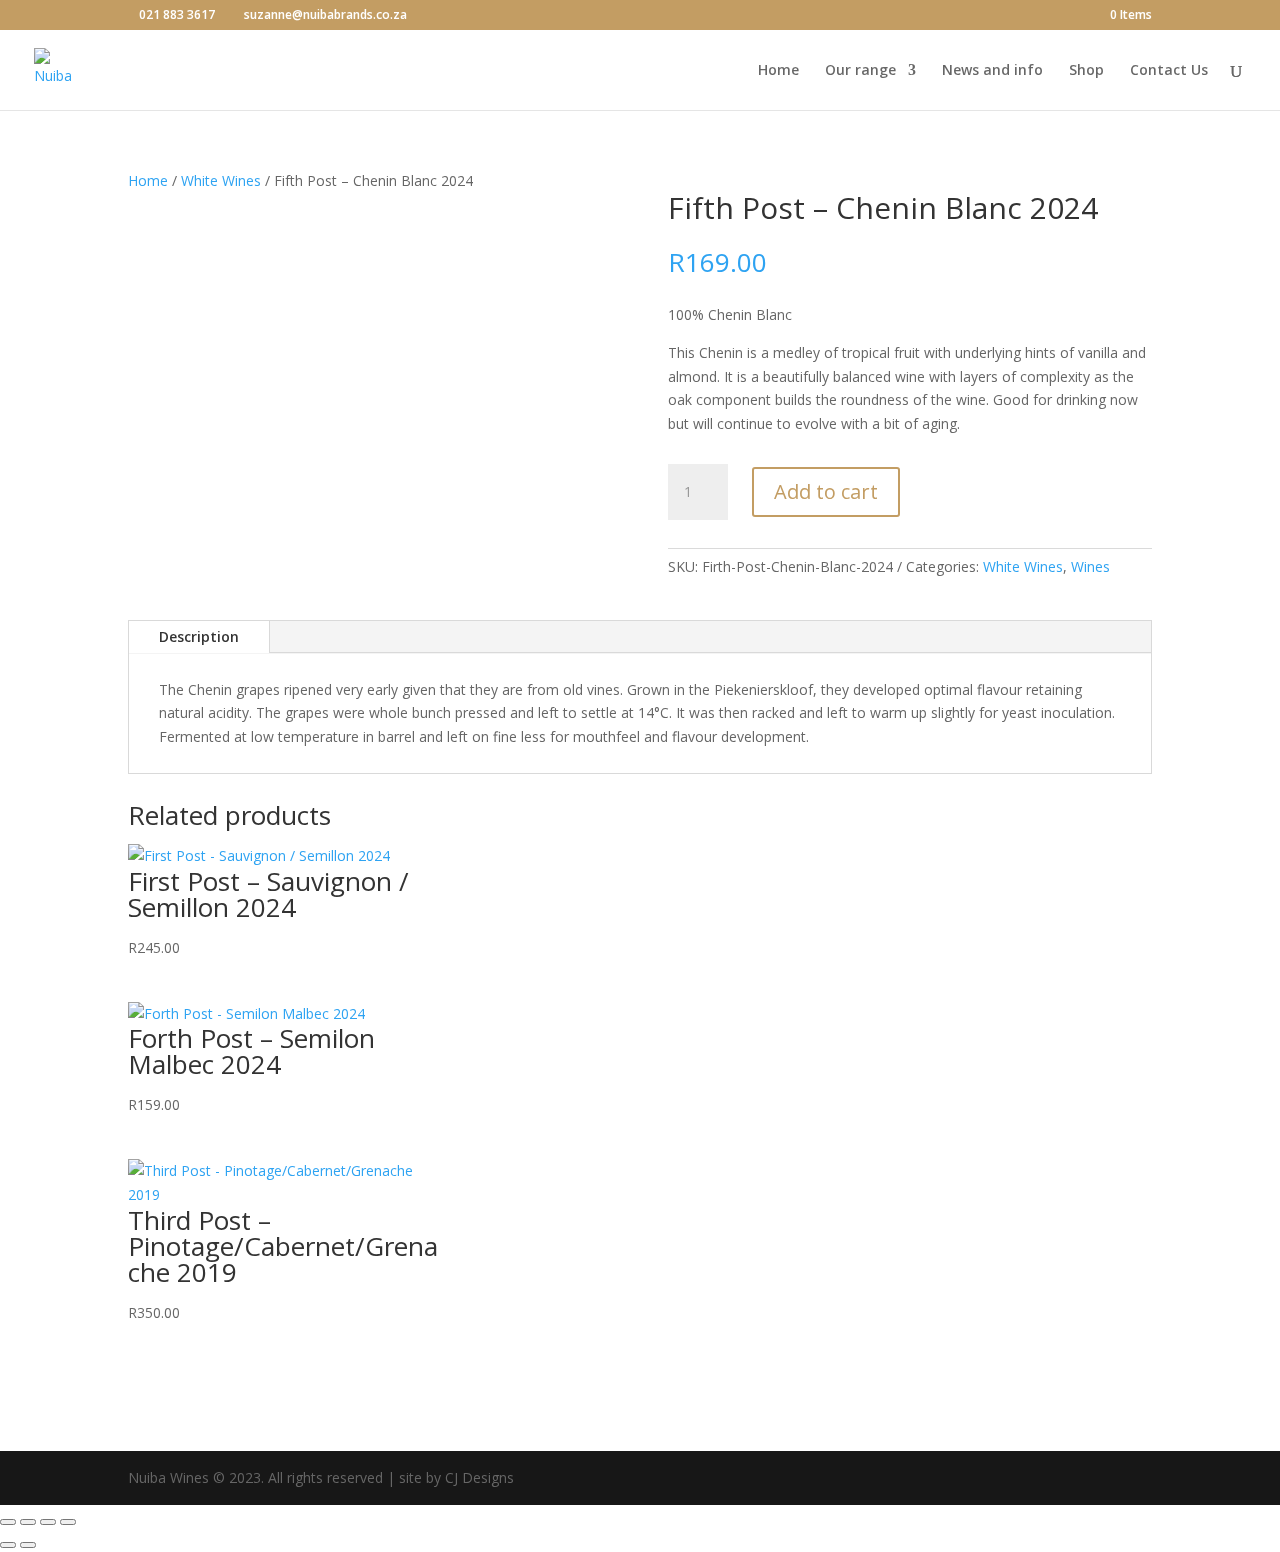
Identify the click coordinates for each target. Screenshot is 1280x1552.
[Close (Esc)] (68, 1522)
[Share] (48, 1522)
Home (778, 71)
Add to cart (826, 491)
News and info (992, 71)
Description (199, 636)
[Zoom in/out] (8, 1522)
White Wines (221, 180)
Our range (860, 71)
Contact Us (1169, 71)
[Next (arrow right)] (28, 1545)
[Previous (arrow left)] (8, 1545)
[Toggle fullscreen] (28, 1522)
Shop (1086, 71)
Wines (1090, 566)
